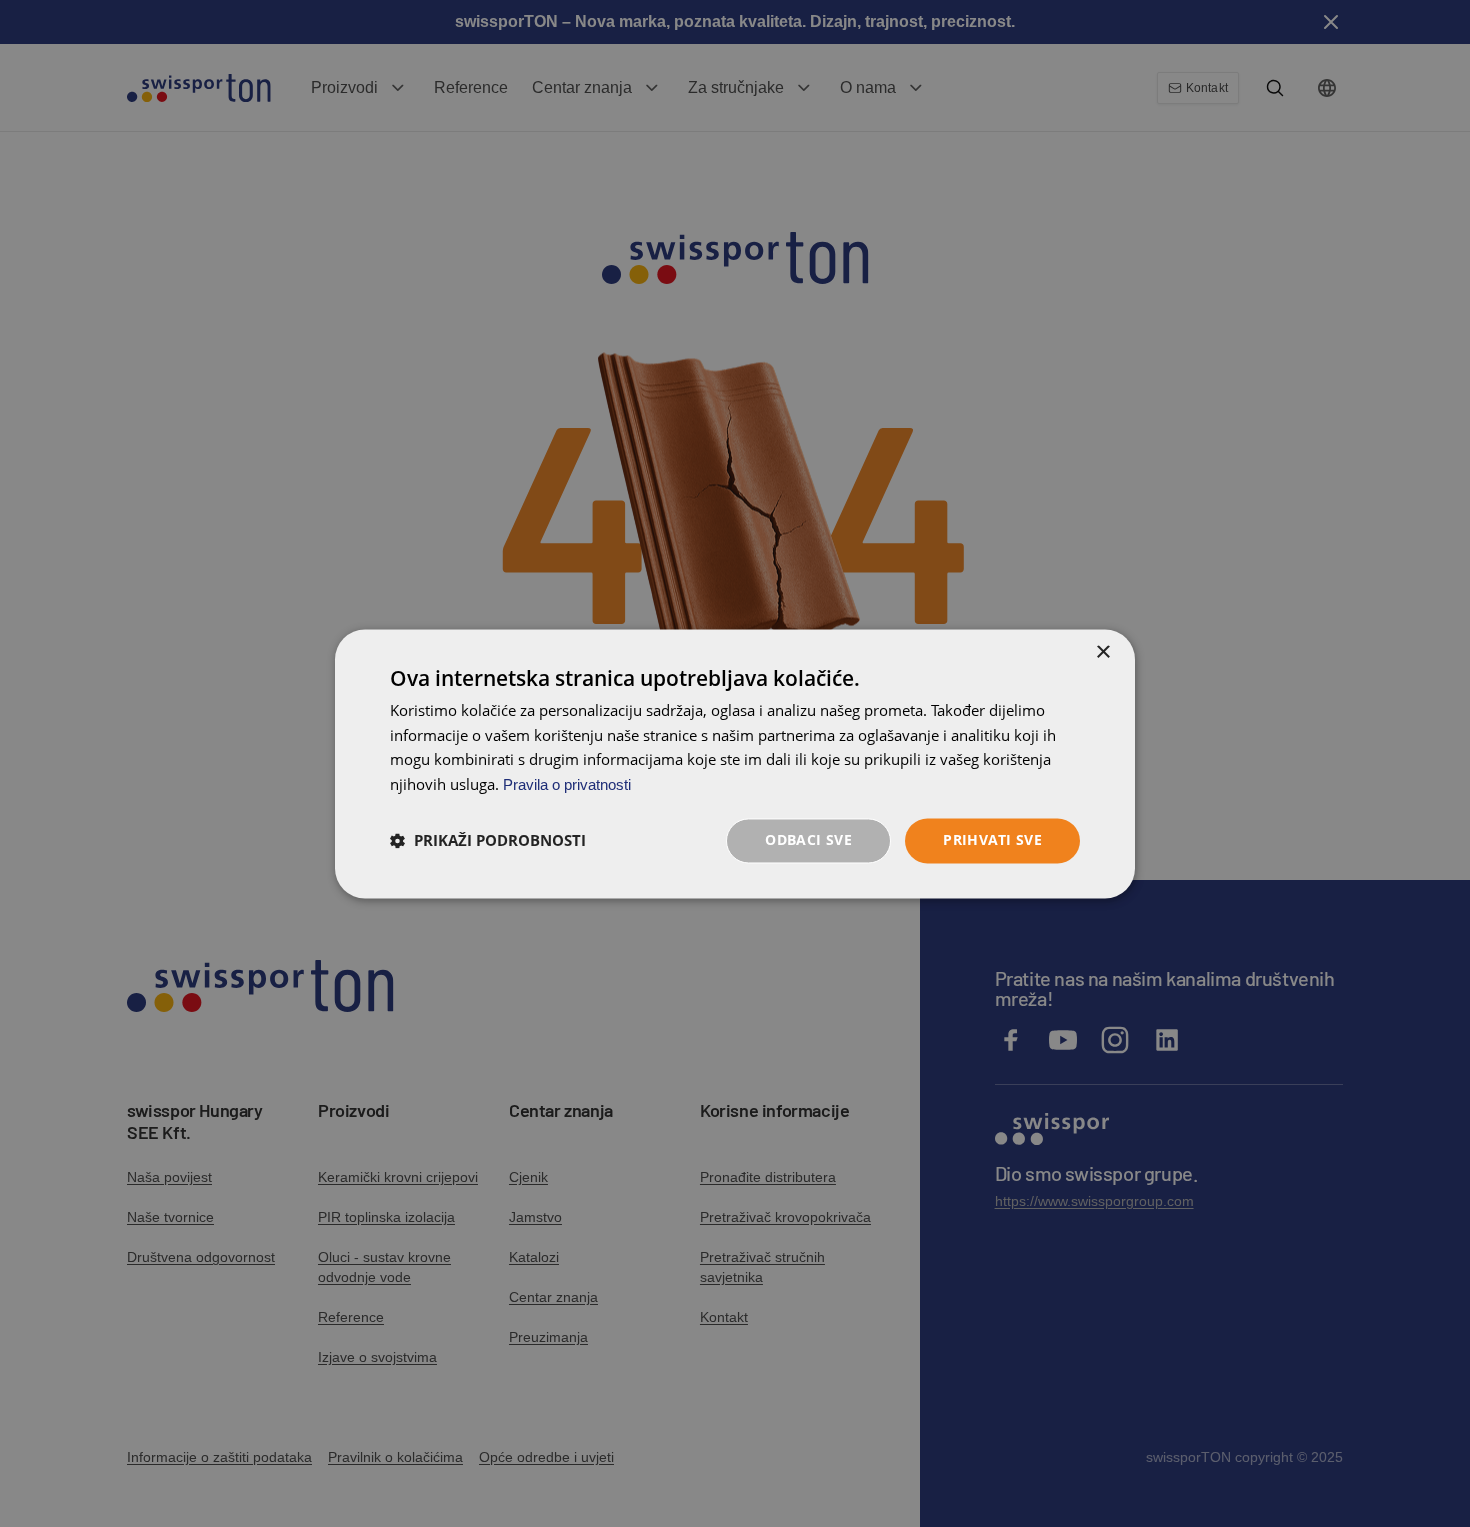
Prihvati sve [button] (992, 839)
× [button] (1102, 652)
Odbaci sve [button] (808, 839)
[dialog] (735, 763)
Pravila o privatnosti (567, 785)
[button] (488, 841)
